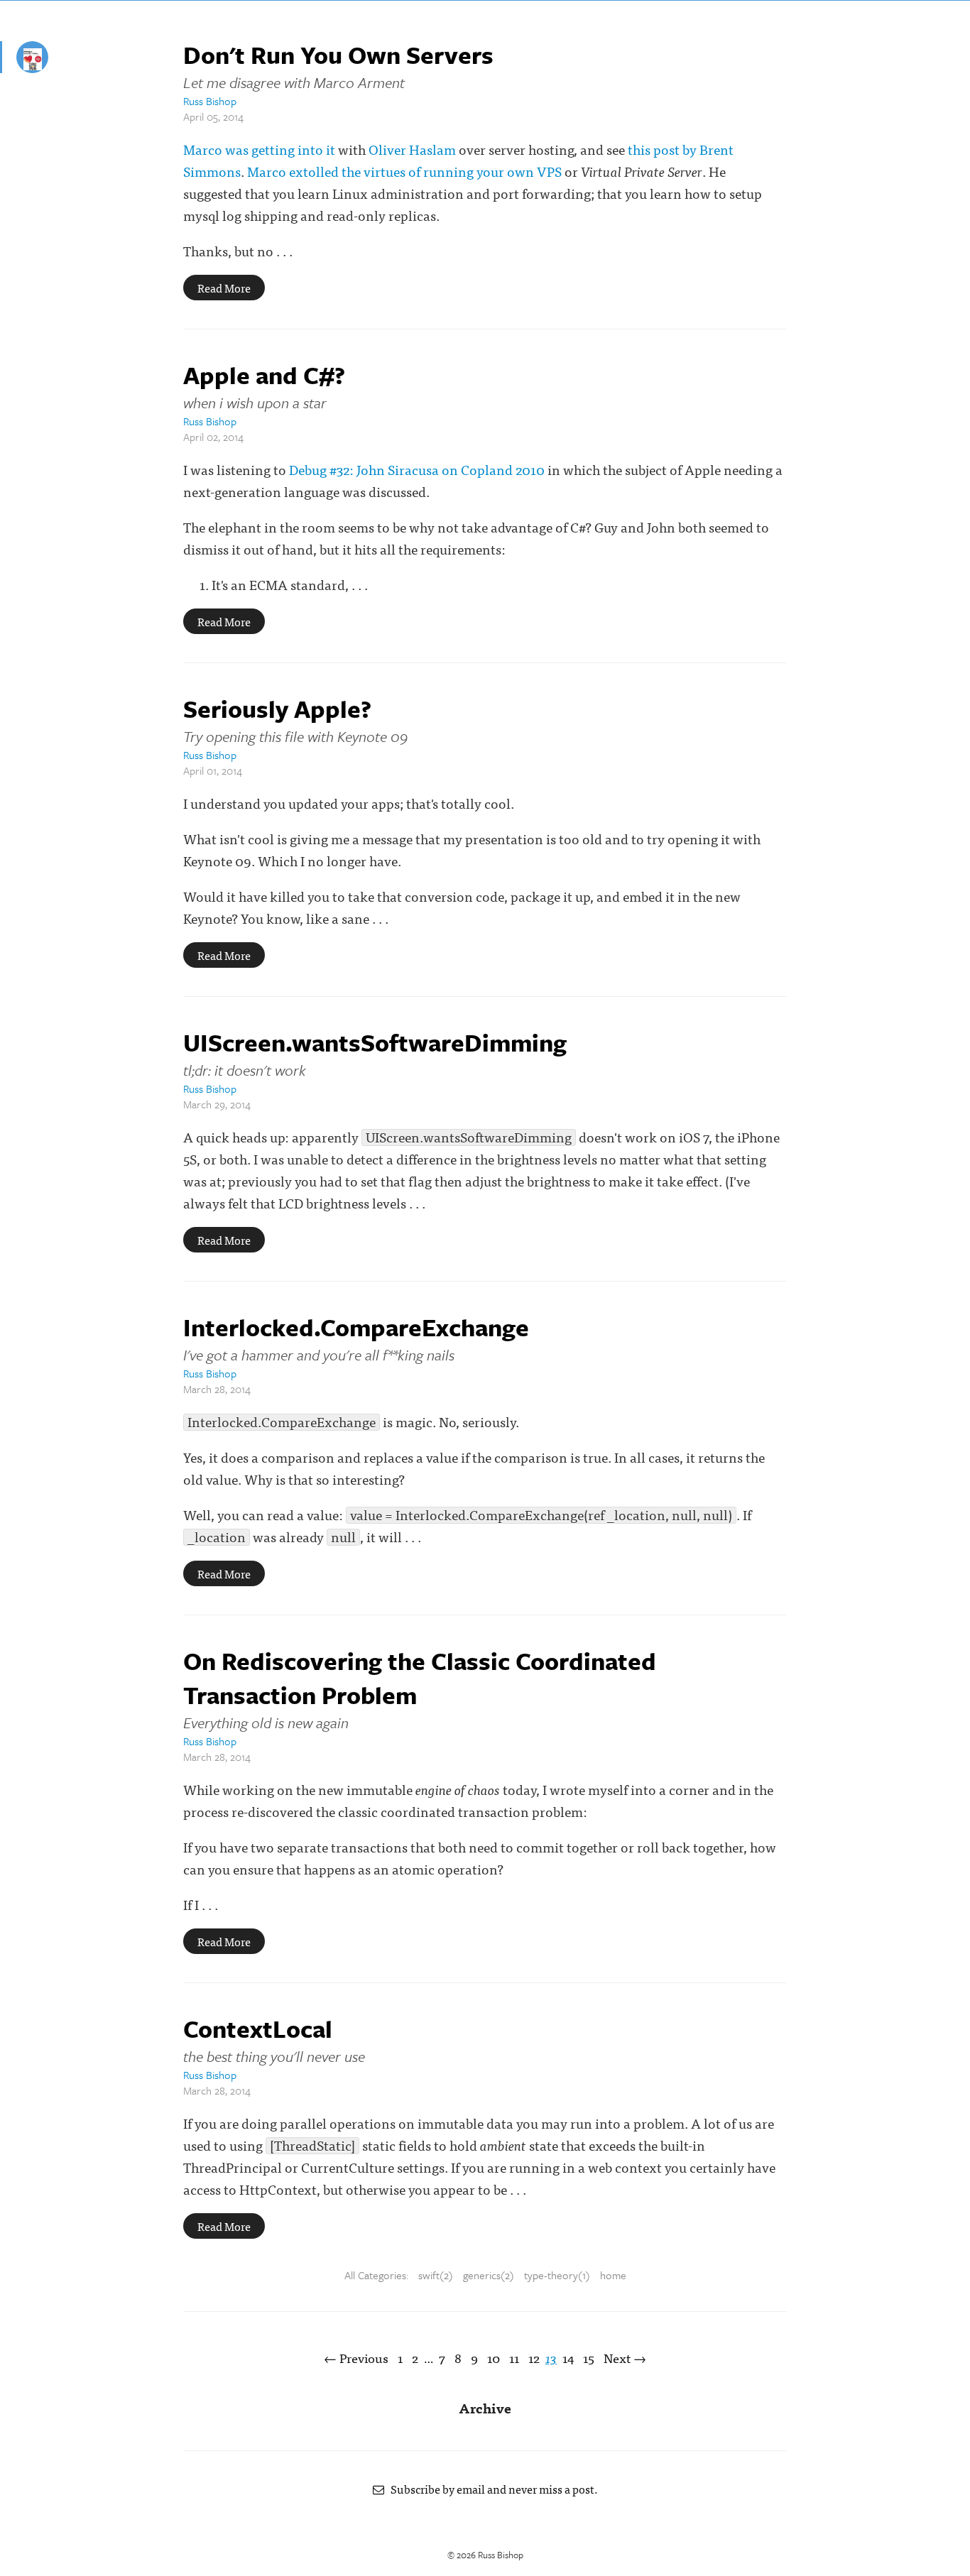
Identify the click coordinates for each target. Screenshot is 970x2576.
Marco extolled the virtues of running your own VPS (404, 171)
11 (514, 2358)
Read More (224, 288)
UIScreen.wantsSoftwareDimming (375, 1042)
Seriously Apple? (277, 709)
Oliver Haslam (412, 149)
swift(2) (436, 2275)
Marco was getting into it (259, 149)
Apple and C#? (264, 375)
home (613, 2275)
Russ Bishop (210, 101)
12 (534, 2358)
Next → (625, 2358)
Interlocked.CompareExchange (356, 1327)
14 (568, 2358)
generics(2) (489, 2275)
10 (494, 2358)
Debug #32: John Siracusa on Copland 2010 (417, 469)
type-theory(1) (557, 2275)
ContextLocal (258, 2029)
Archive (485, 2407)
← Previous (356, 2358)
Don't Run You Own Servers (338, 55)
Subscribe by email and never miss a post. (491, 2489)
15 (589, 2358)
